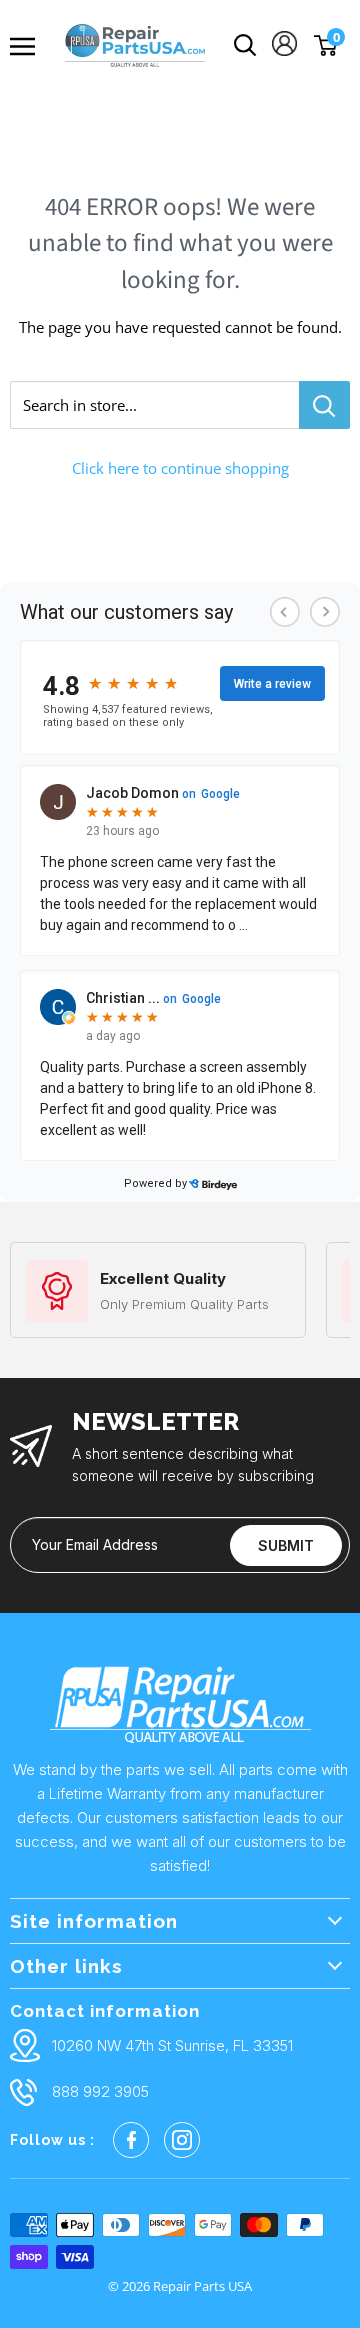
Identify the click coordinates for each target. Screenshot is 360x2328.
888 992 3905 (100, 2091)
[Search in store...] (324, 405)
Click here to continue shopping (180, 468)
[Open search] (245, 45)
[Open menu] (29, 46)
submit (286, 1545)
